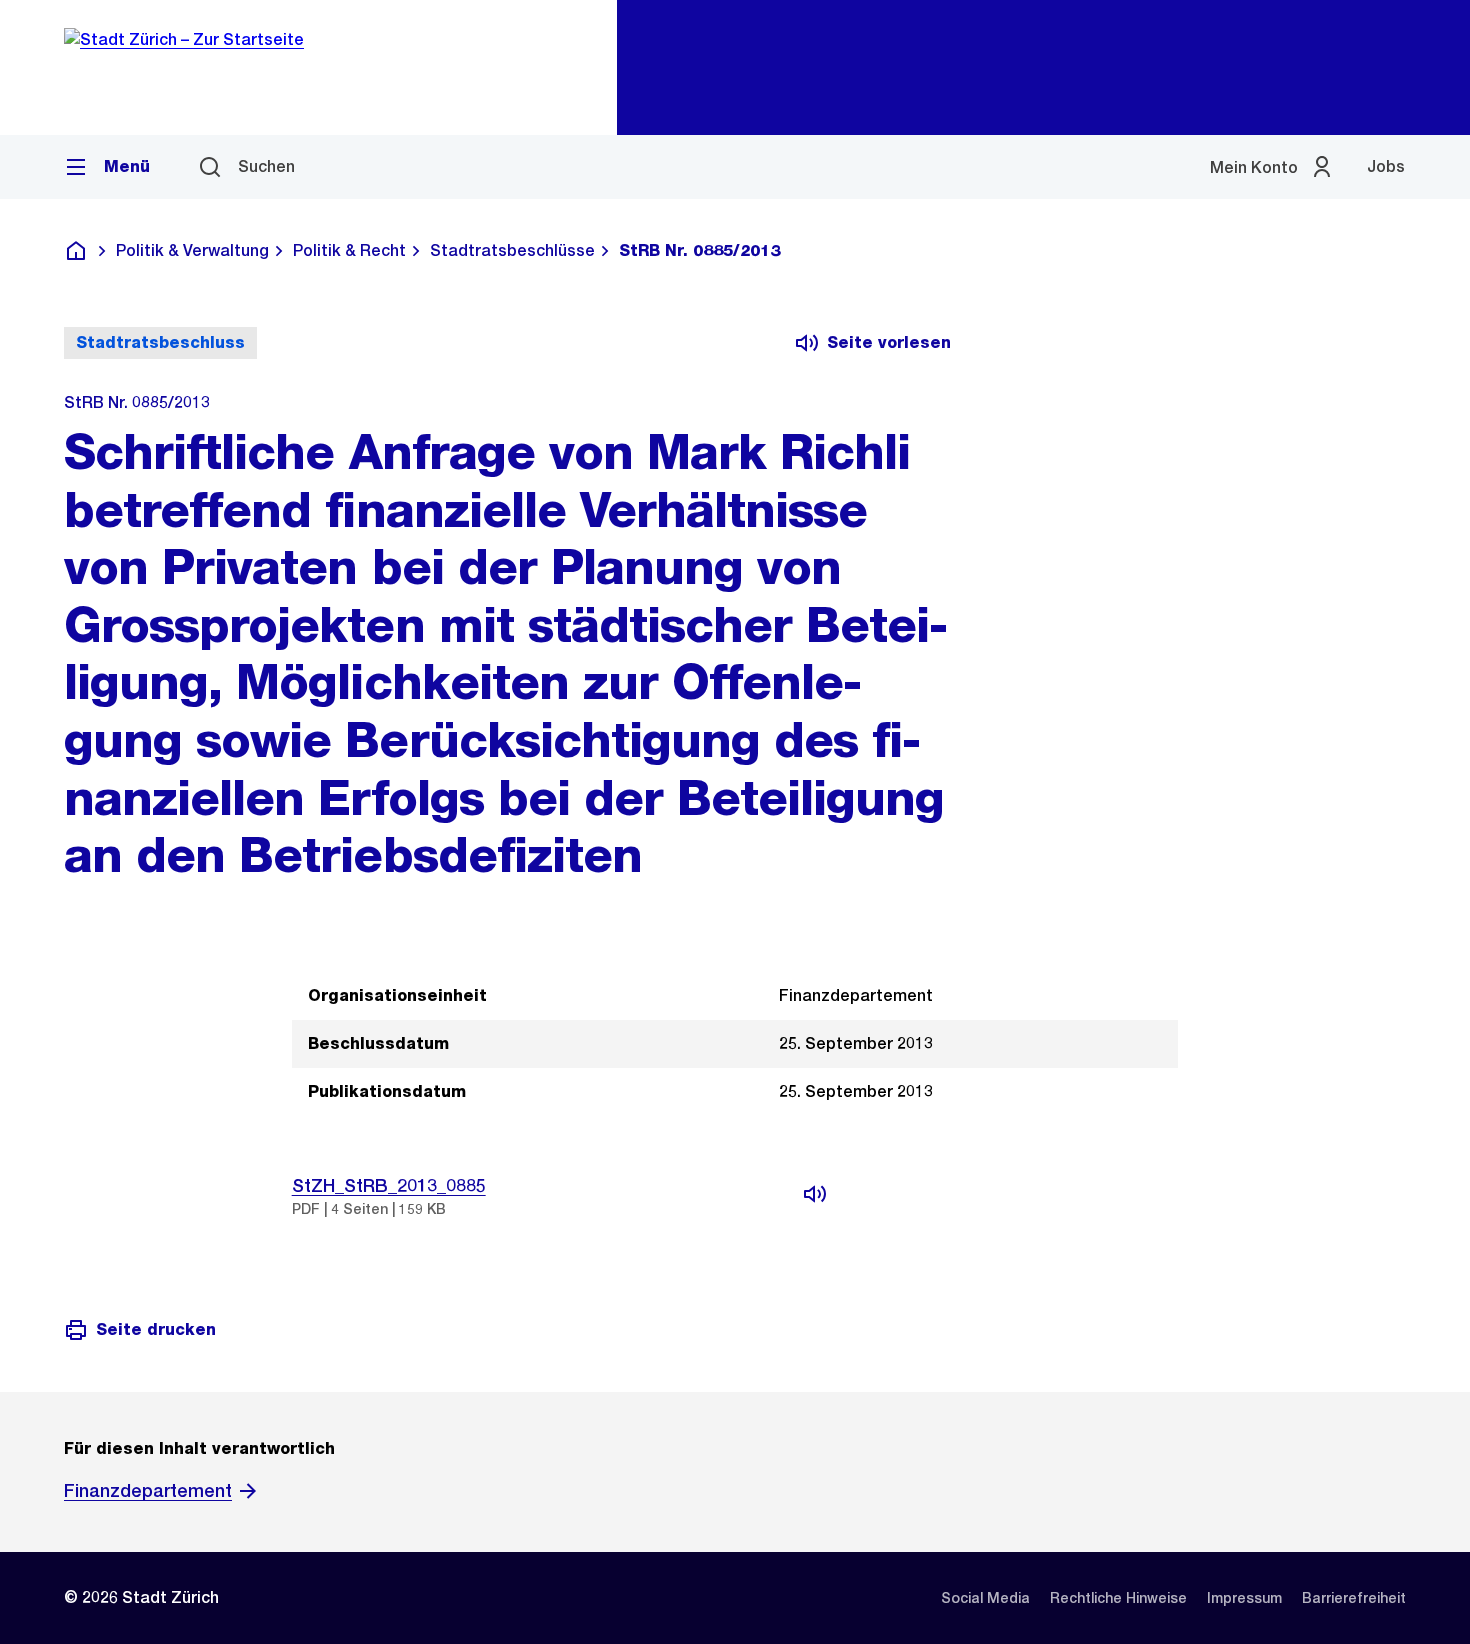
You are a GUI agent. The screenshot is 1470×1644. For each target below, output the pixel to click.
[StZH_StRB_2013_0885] (815, 1194)
